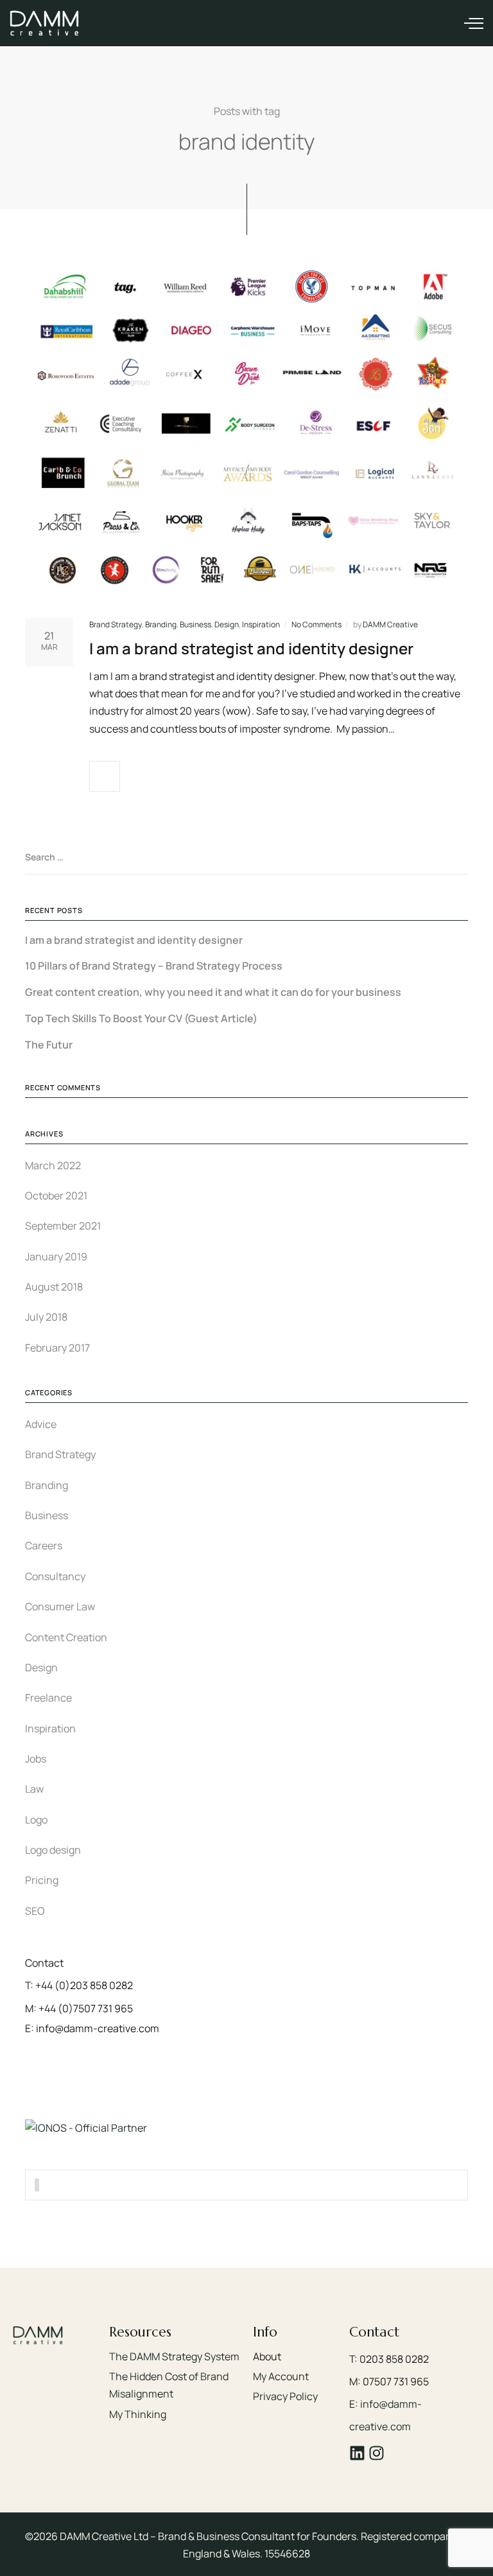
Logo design (53, 1850)
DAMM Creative (390, 624)
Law (34, 1789)
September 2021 (63, 1226)
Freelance (48, 1698)
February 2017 (57, 1348)
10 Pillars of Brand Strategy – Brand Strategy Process (154, 966)
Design (227, 624)
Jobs (36, 1759)
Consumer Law (60, 1606)
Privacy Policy (285, 2396)
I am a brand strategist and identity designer (251, 648)
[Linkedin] (357, 2453)
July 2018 (46, 1317)
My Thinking (138, 2414)
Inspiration (261, 624)
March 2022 (53, 1165)
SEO (35, 1911)
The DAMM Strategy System (174, 2356)
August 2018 (54, 1287)
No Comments (316, 624)
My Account (281, 2376)
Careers (44, 1545)
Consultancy (55, 1576)
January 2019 (56, 1257)
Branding (161, 624)
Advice (41, 1424)
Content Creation (66, 1637)
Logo (36, 1820)
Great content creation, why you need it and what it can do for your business (213, 992)
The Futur (49, 1045)
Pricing (42, 1880)
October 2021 (56, 1196)
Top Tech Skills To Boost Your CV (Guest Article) (141, 1019)
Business (195, 624)
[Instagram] (376, 2453)
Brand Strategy (116, 624)
